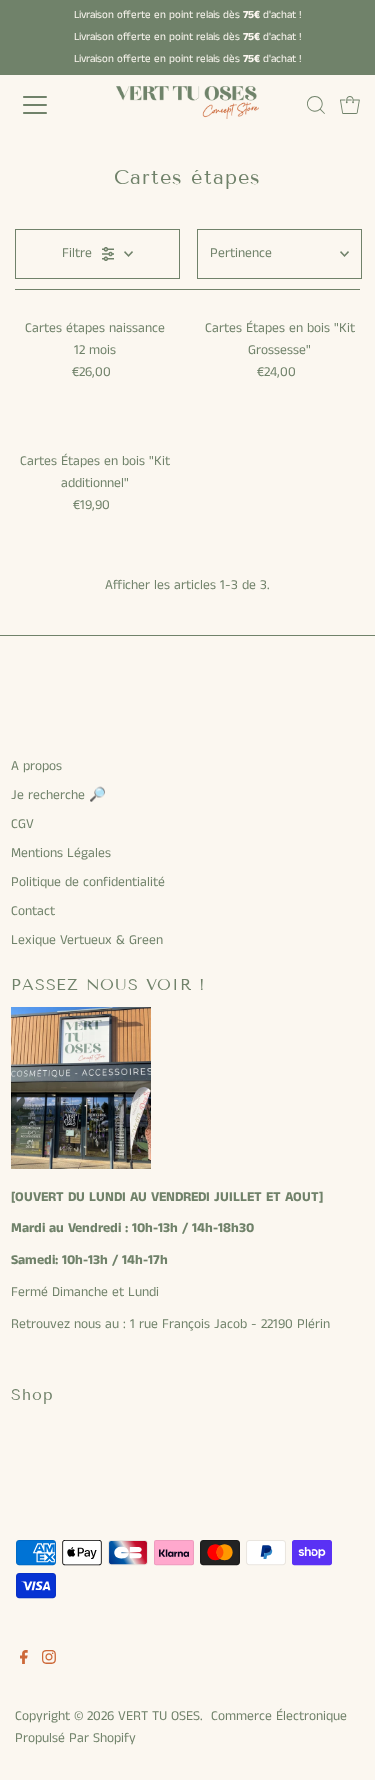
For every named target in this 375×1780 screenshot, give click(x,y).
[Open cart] (350, 105)
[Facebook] (24, 1661)
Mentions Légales (61, 853)
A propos (36, 766)
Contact (33, 911)
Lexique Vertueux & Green (87, 940)
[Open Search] (316, 105)
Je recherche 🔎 (58, 795)
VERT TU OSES (159, 1716)
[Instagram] (49, 1661)
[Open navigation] (52, 105)
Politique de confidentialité (88, 882)
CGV (22, 824)
